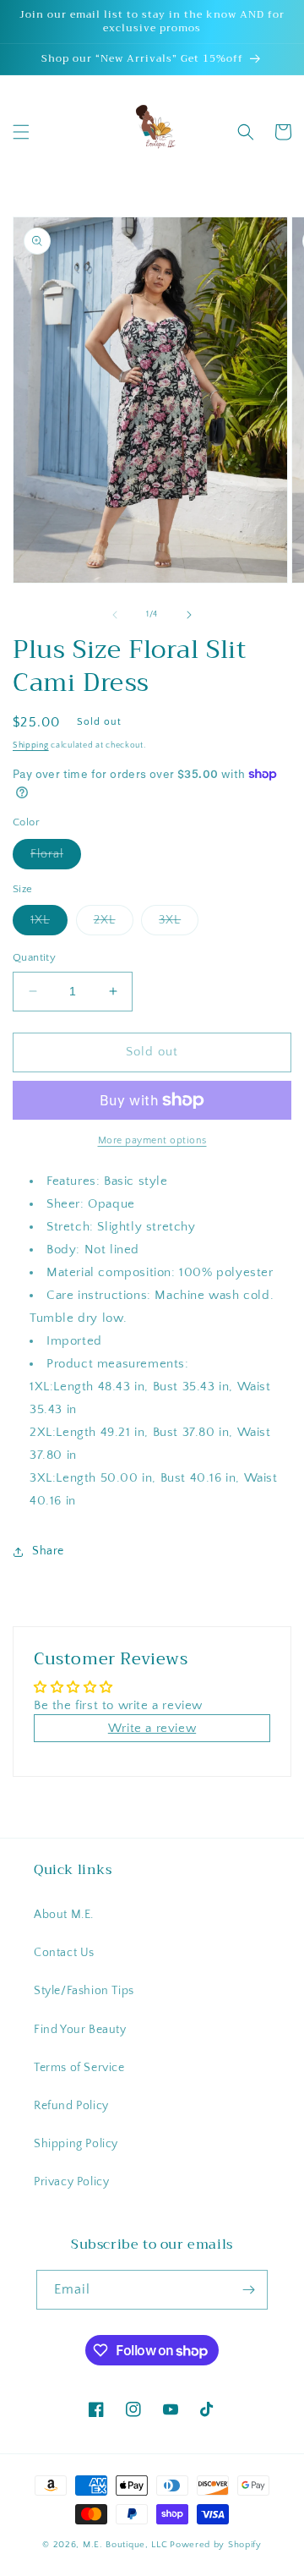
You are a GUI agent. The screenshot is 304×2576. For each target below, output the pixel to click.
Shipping (31, 745)
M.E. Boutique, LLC (125, 2545)
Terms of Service (79, 2068)
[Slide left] (115, 615)
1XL (49, 924)
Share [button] (48, 1551)
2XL (114, 924)
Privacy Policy (71, 2182)
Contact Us (64, 1953)
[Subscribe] (248, 2290)
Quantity (34, 957)
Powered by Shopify (216, 2545)
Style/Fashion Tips (84, 1991)
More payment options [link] (152, 1140)
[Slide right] (189, 615)
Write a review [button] (152, 1728)
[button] (21, 132)
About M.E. (64, 1915)
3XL (179, 924)
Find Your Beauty (80, 2030)
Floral (56, 858)
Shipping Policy (76, 2144)
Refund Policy (71, 2106)
